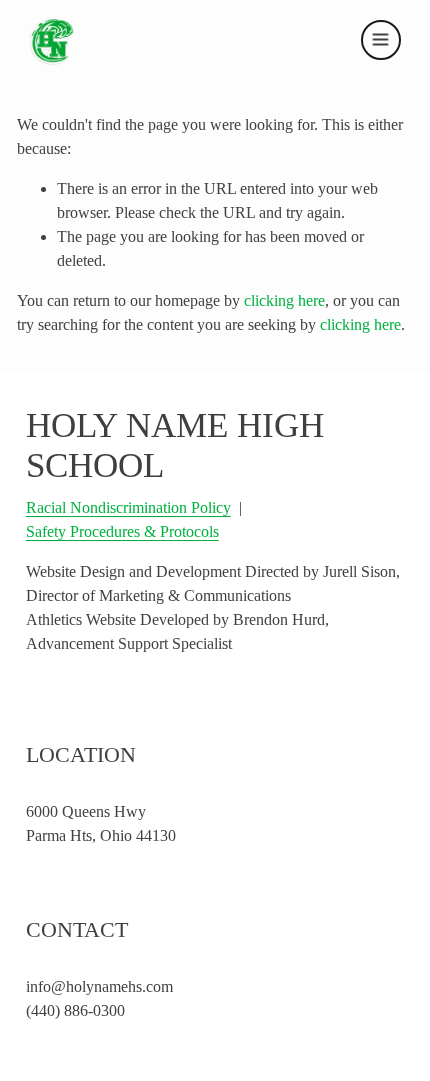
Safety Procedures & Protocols (122, 531)
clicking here (284, 300)
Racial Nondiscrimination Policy (128, 507)
